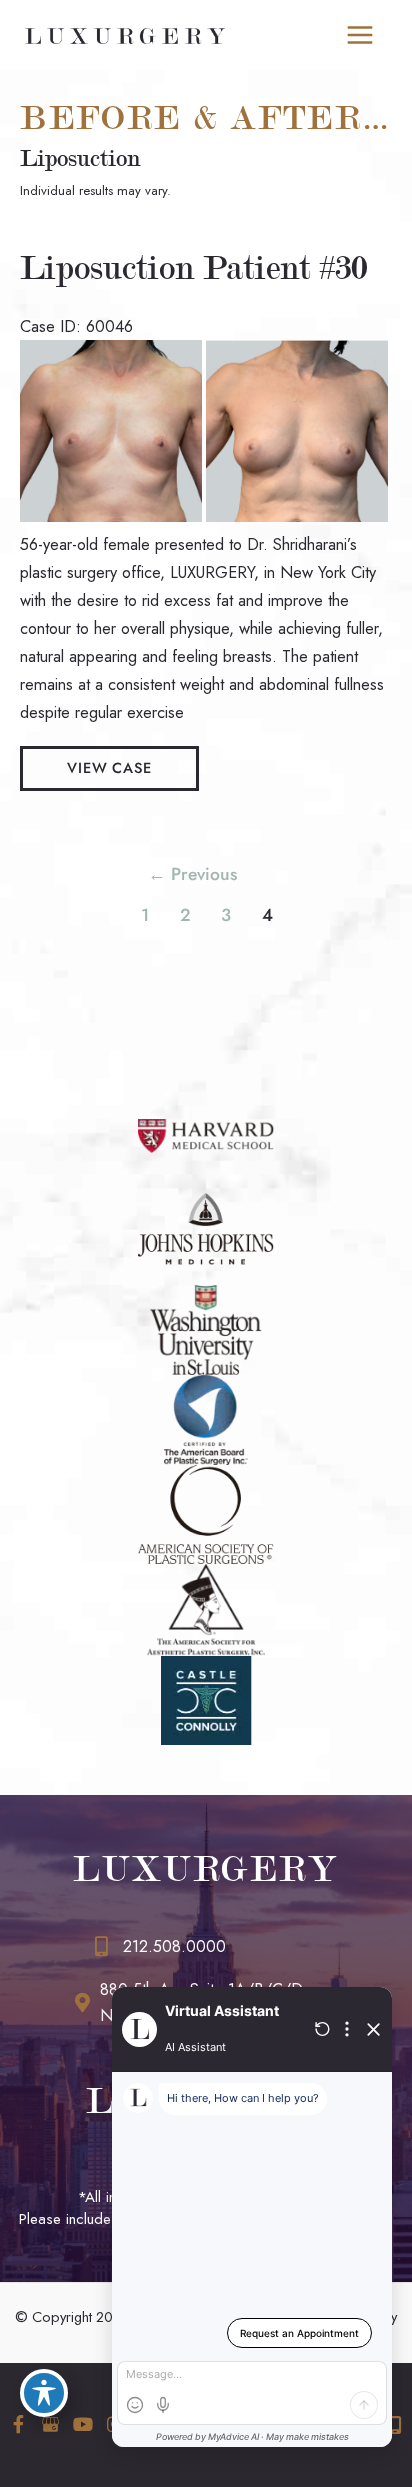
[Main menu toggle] (359, 35)
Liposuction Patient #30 (193, 268)
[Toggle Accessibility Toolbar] (44, 2393)
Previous (192, 874)
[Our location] (395, 2425)
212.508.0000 (174, 1946)
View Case (109, 767)
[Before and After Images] (206, 516)
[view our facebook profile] (18, 2424)
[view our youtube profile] (82, 2424)
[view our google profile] (50, 2424)
